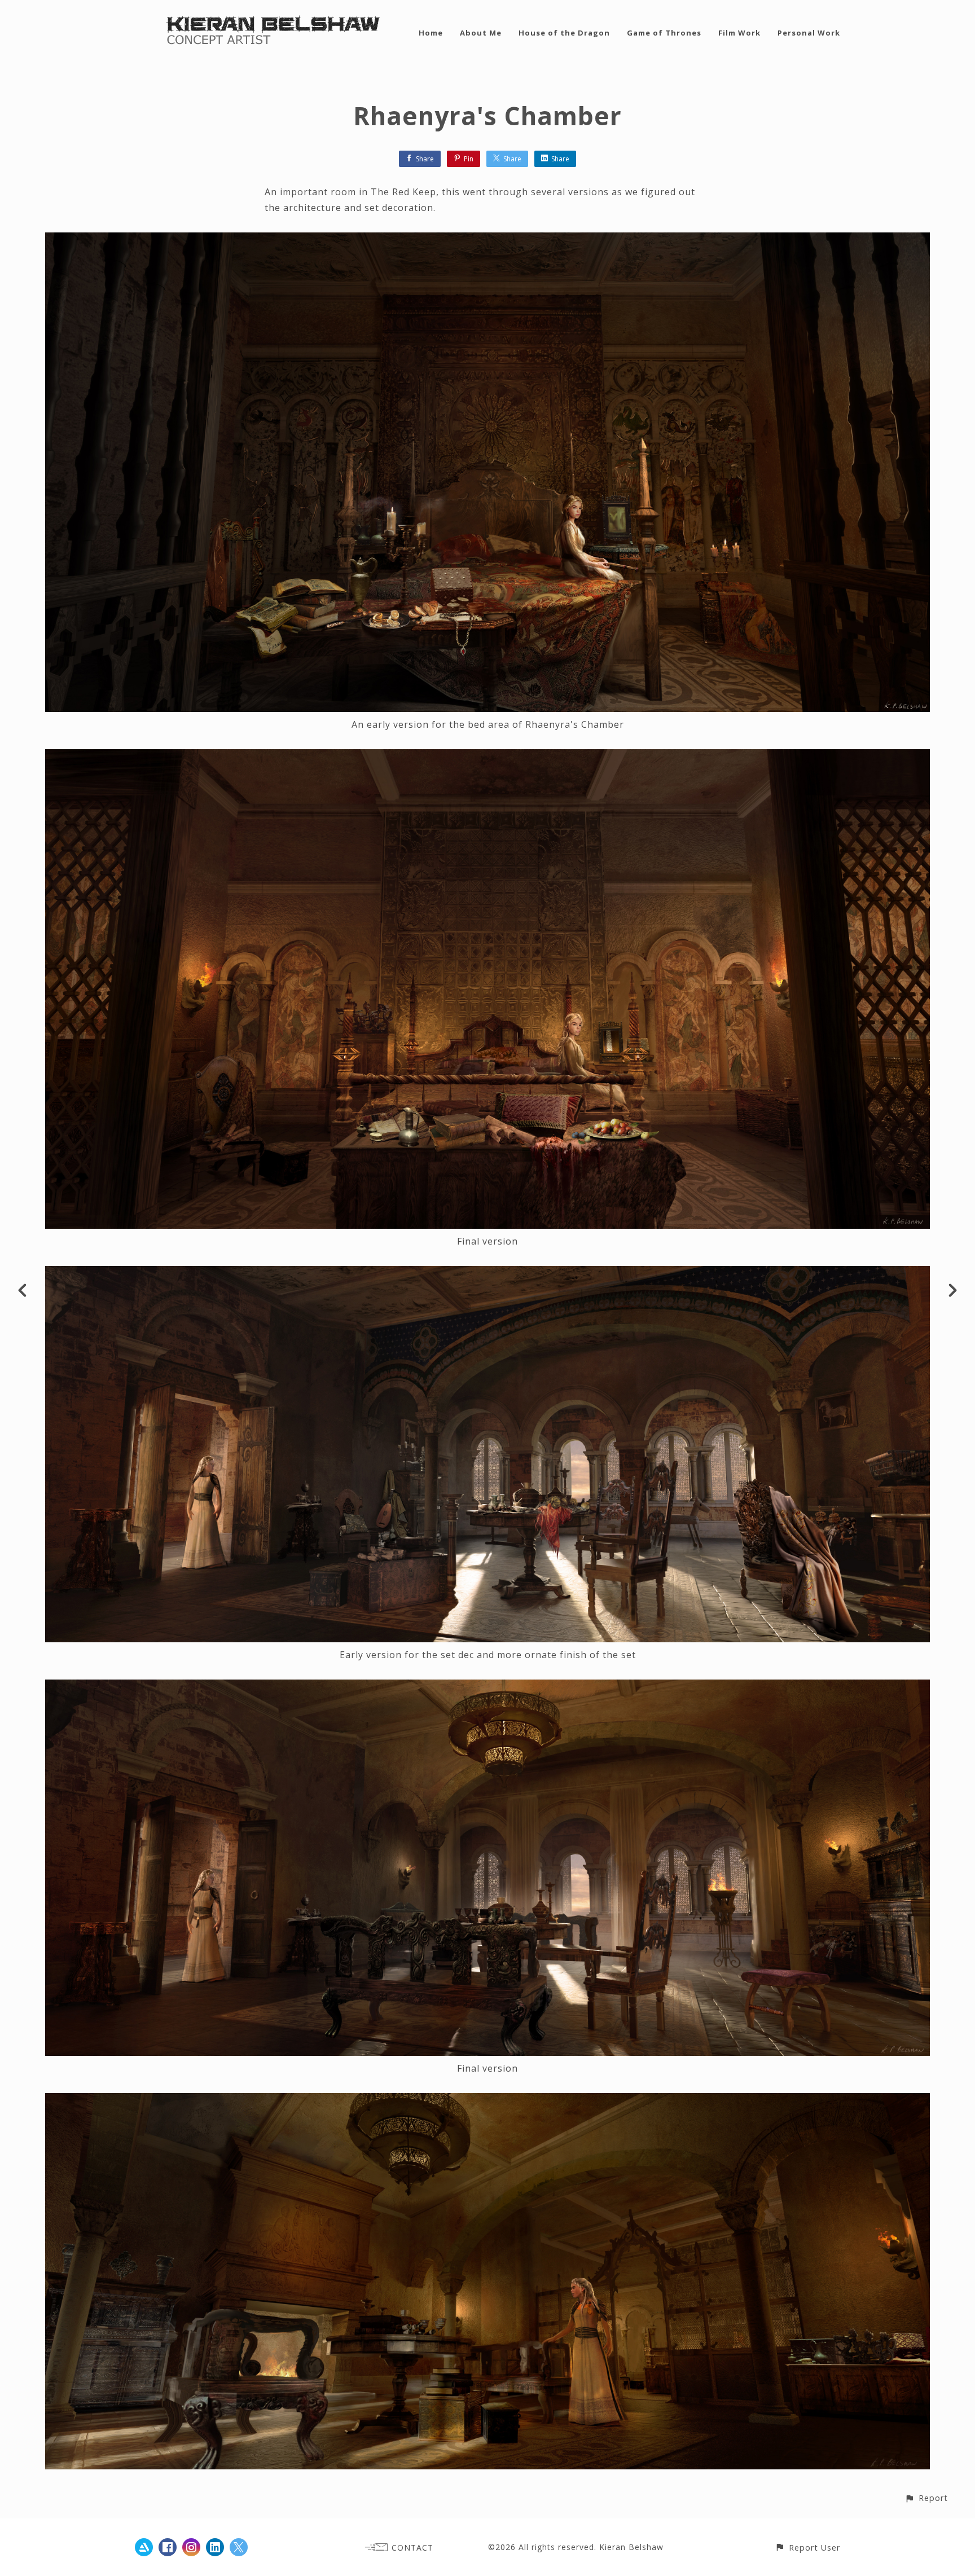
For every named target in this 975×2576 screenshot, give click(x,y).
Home (431, 33)
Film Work (739, 33)
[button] (926, 2498)
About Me (481, 33)
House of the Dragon (564, 33)
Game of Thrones (664, 33)
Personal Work (809, 33)
